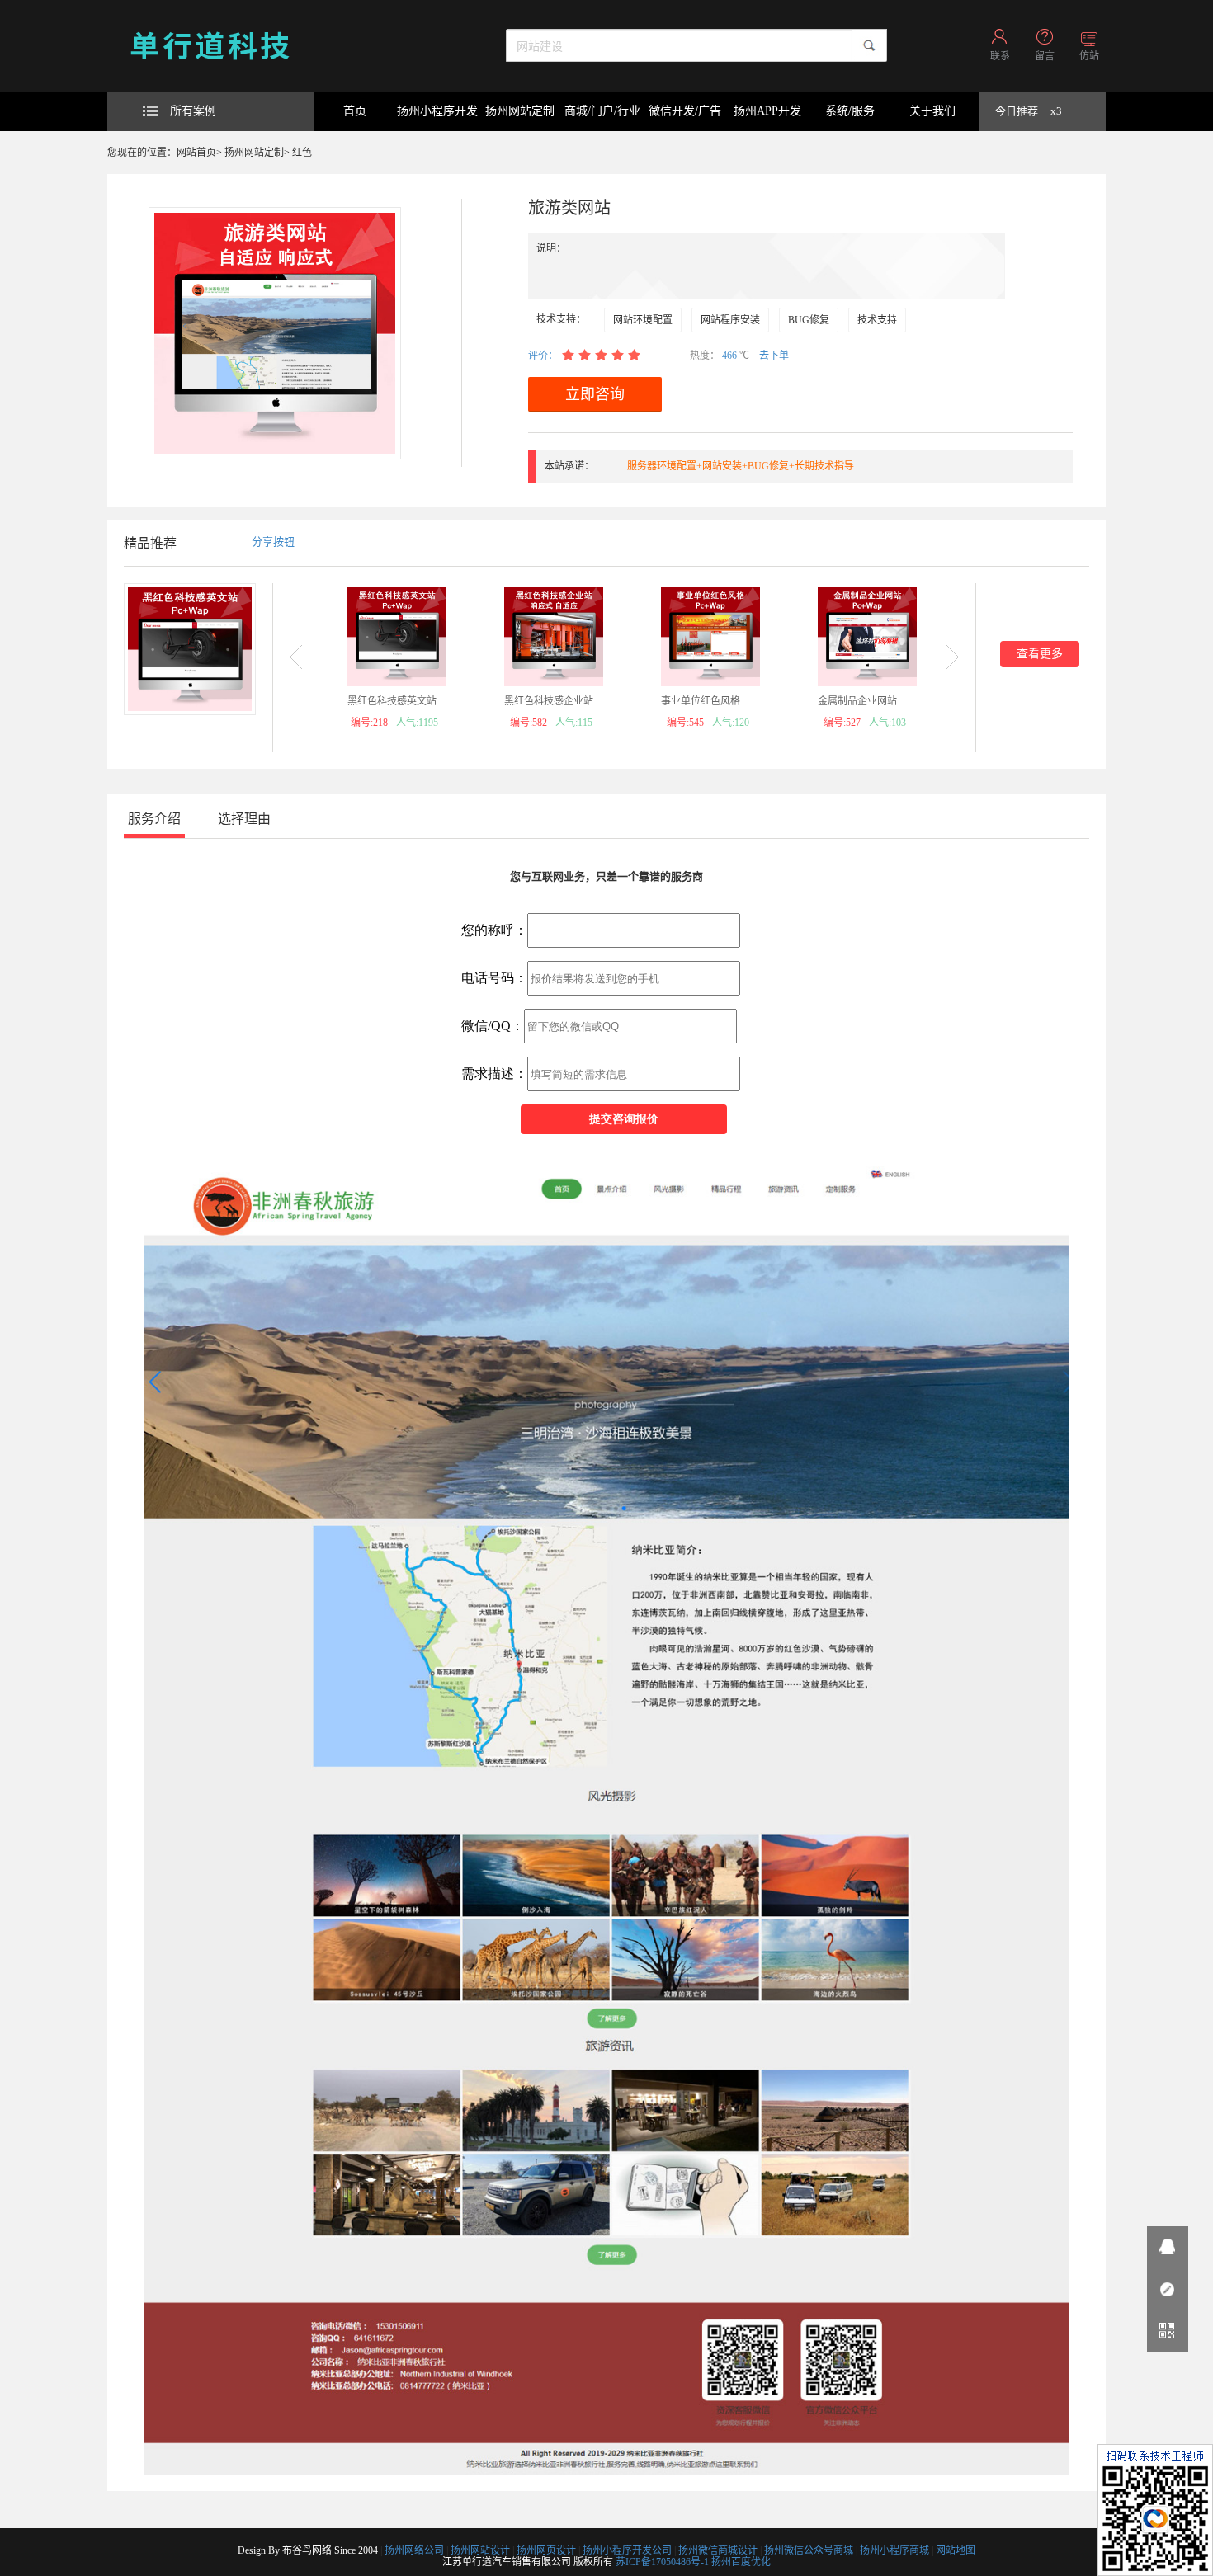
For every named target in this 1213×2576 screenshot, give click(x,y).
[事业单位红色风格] (710, 637)
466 (731, 356)
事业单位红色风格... (704, 701)
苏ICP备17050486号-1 (662, 2562)
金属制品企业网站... (861, 701)
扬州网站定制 (520, 111)
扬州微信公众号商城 (809, 2550)
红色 (302, 153)
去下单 (774, 356)
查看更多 (1040, 654)
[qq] (1168, 2247)
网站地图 (956, 2550)
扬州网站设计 (480, 2550)
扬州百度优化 (741, 2562)
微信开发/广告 (685, 111)
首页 (355, 111)
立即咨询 (595, 394)
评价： (543, 356)
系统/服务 (850, 111)
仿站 (1089, 56)
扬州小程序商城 (894, 2550)
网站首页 (196, 153)
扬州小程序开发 (437, 111)
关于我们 (932, 111)
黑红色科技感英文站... (396, 701)
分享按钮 (273, 542)
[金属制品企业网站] (867, 637)
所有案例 (193, 111)
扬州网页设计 (546, 2550)
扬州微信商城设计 (718, 2550)
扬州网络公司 (414, 2550)
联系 (1000, 56)
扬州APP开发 (767, 111)
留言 (1045, 56)
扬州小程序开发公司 (627, 2550)
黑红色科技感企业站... (552, 701)
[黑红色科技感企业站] (554, 637)
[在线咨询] (1168, 2289)
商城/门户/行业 (602, 111)
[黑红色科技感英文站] (397, 637)
